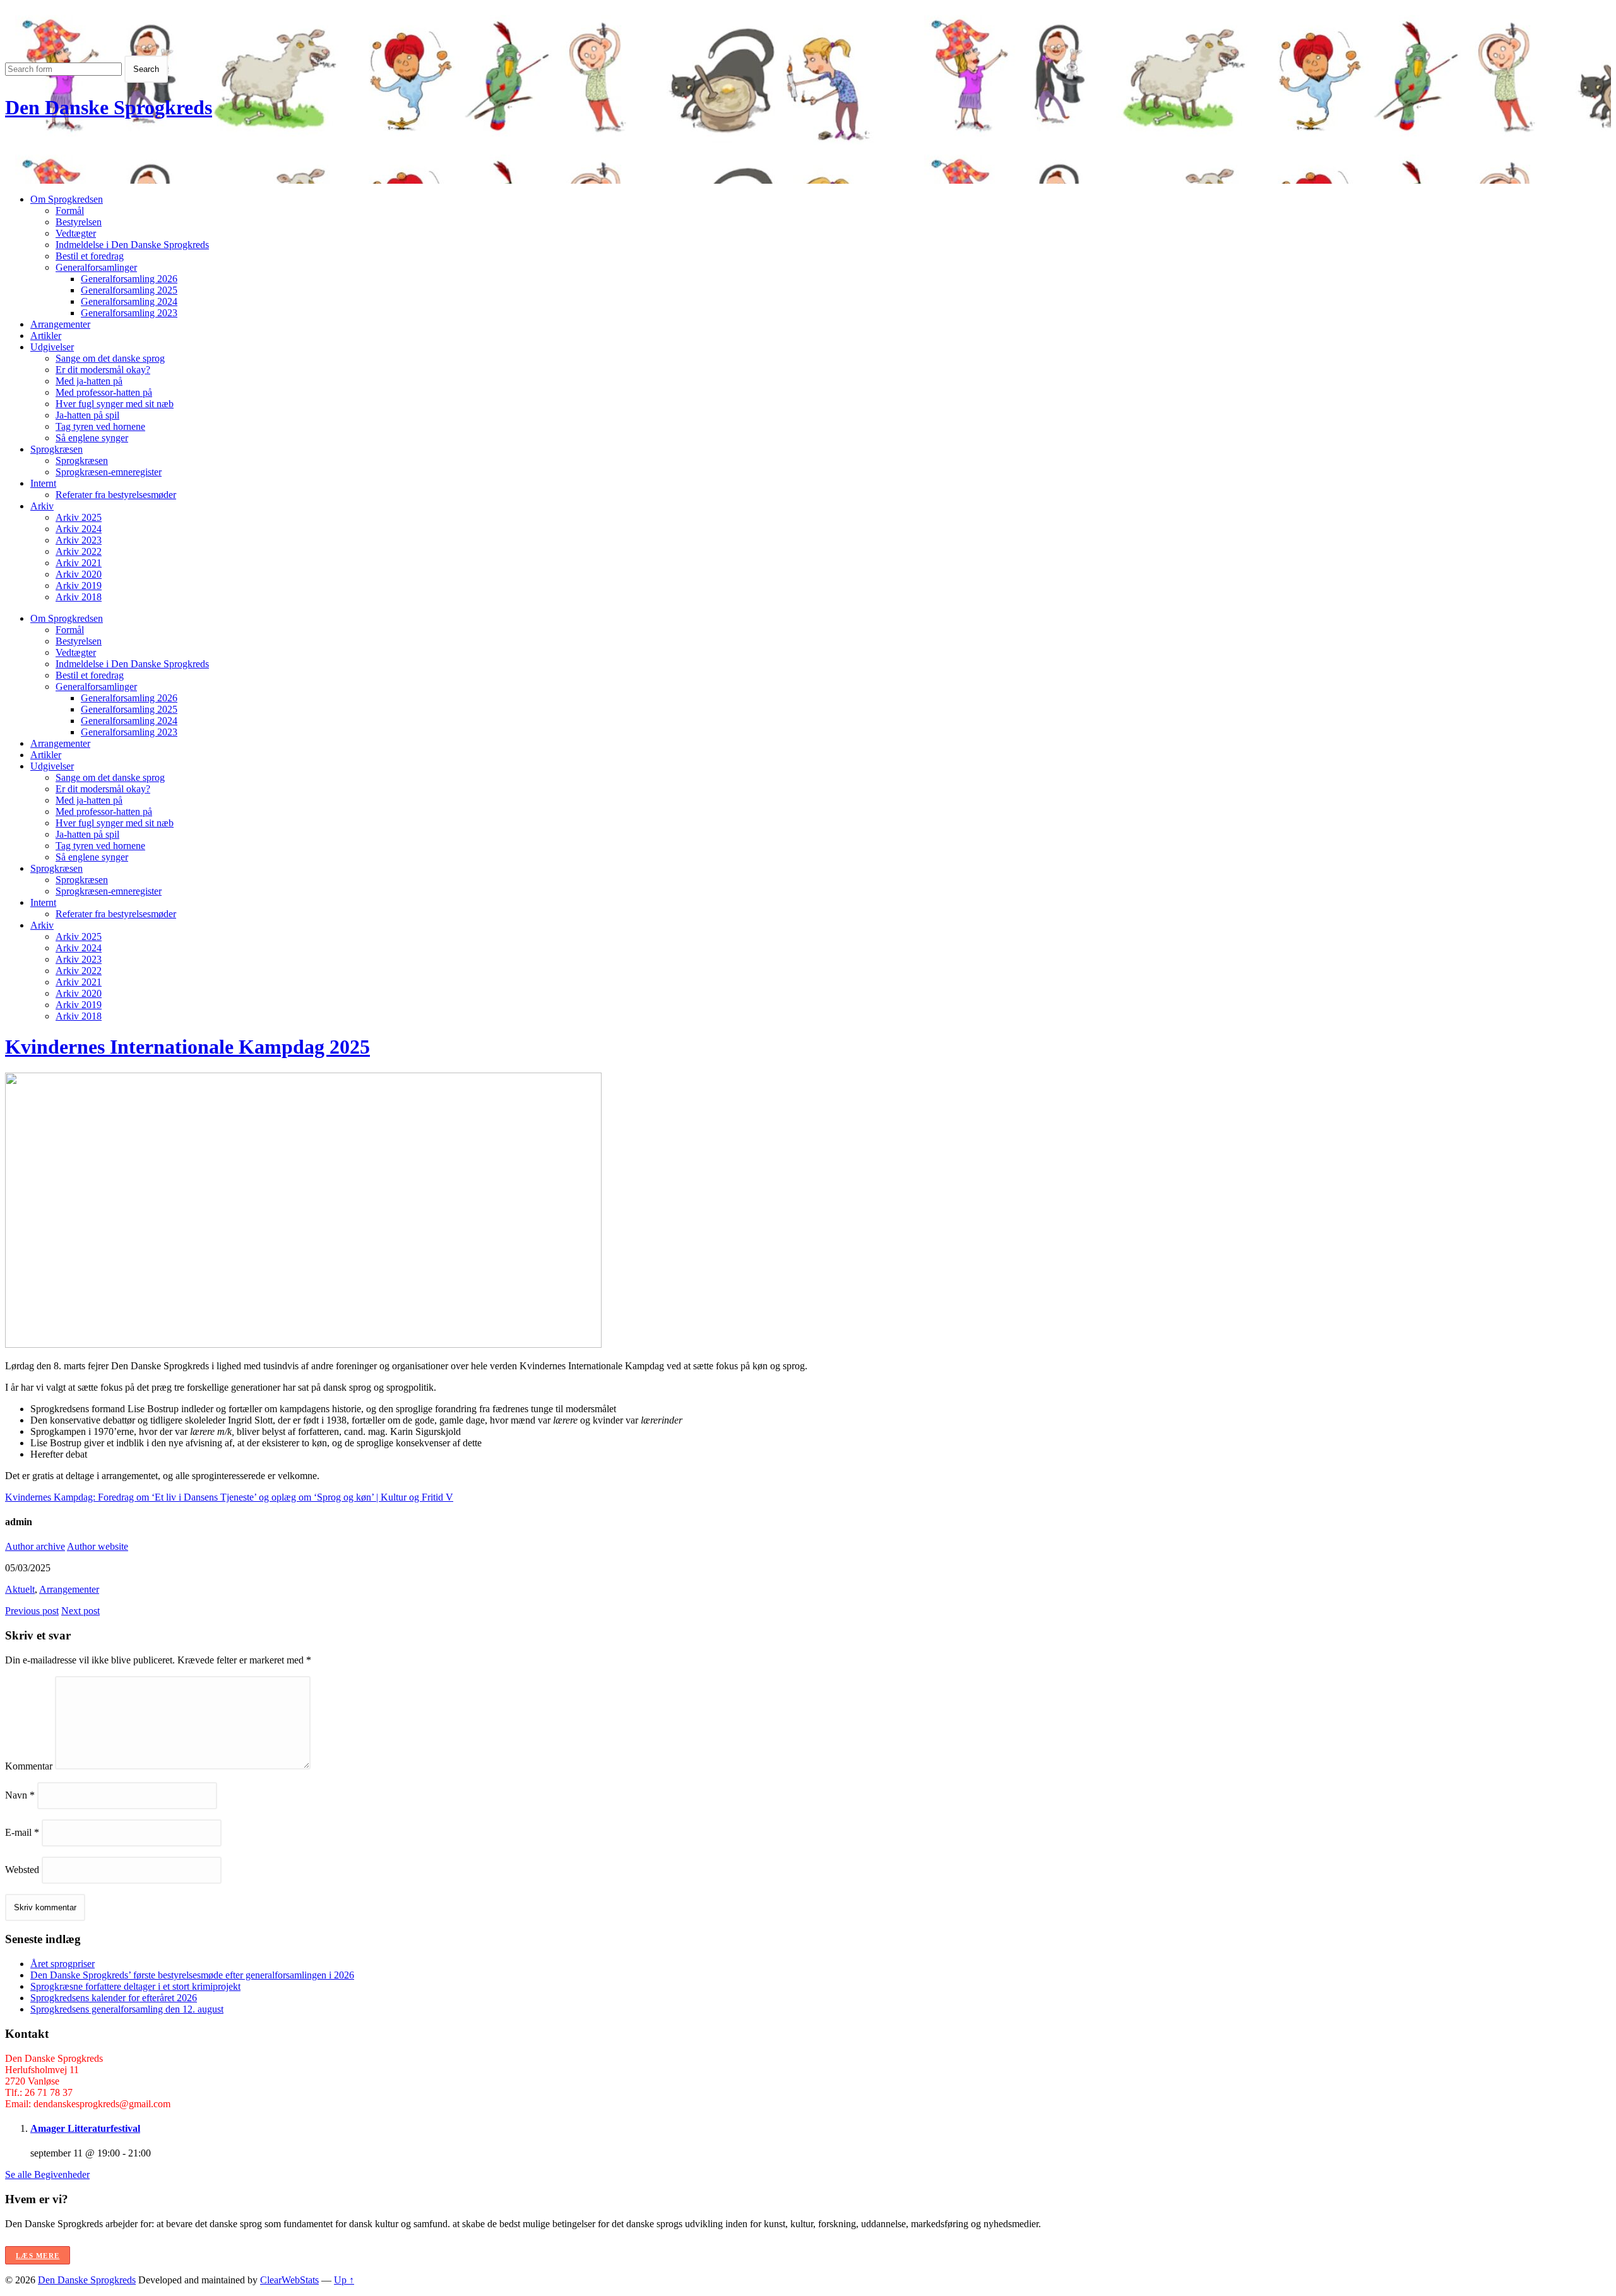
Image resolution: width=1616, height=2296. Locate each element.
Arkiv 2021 (79, 563)
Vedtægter (76, 233)
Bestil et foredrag (90, 256)
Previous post (32, 1611)
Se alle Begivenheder (47, 2174)
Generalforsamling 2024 (129, 301)
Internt (43, 483)
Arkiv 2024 (79, 529)
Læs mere (38, 2256)
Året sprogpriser (62, 1964)
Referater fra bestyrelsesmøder (116, 495)
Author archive (35, 1546)
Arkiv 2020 (79, 574)
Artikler (46, 336)
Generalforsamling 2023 (129, 313)
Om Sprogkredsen (67, 199)
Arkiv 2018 (79, 597)
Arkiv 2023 (79, 540)
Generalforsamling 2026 (129, 279)
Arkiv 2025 (79, 517)
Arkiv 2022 (79, 551)
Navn (20, 1795)
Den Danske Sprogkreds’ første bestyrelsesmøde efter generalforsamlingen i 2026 (192, 1975)
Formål (70, 211)
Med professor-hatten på (104, 392)
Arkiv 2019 (79, 586)
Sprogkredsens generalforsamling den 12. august (127, 2009)
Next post (80, 1611)
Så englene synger (92, 438)
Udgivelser (52, 347)
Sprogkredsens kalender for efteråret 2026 (114, 1998)
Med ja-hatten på (89, 381)
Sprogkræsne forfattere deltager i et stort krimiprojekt (135, 1986)
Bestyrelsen (79, 222)
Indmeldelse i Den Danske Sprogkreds (132, 245)
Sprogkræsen (56, 449)
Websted (22, 1870)
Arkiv (42, 506)
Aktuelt (20, 1589)
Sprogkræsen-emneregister (109, 472)
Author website (98, 1546)
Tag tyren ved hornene (100, 426)
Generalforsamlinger (96, 267)
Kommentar (29, 1766)
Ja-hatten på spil (87, 415)
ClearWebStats (289, 2280)
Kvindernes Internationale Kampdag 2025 (187, 1047)
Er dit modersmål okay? (103, 370)
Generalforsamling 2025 (129, 290)
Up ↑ (344, 2280)
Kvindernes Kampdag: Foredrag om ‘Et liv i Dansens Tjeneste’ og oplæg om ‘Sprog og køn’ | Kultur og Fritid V (229, 1497)
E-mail (22, 1832)
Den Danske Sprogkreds (109, 107)
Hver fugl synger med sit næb (115, 404)
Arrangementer (60, 324)
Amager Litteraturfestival (85, 2128)
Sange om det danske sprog (110, 358)
